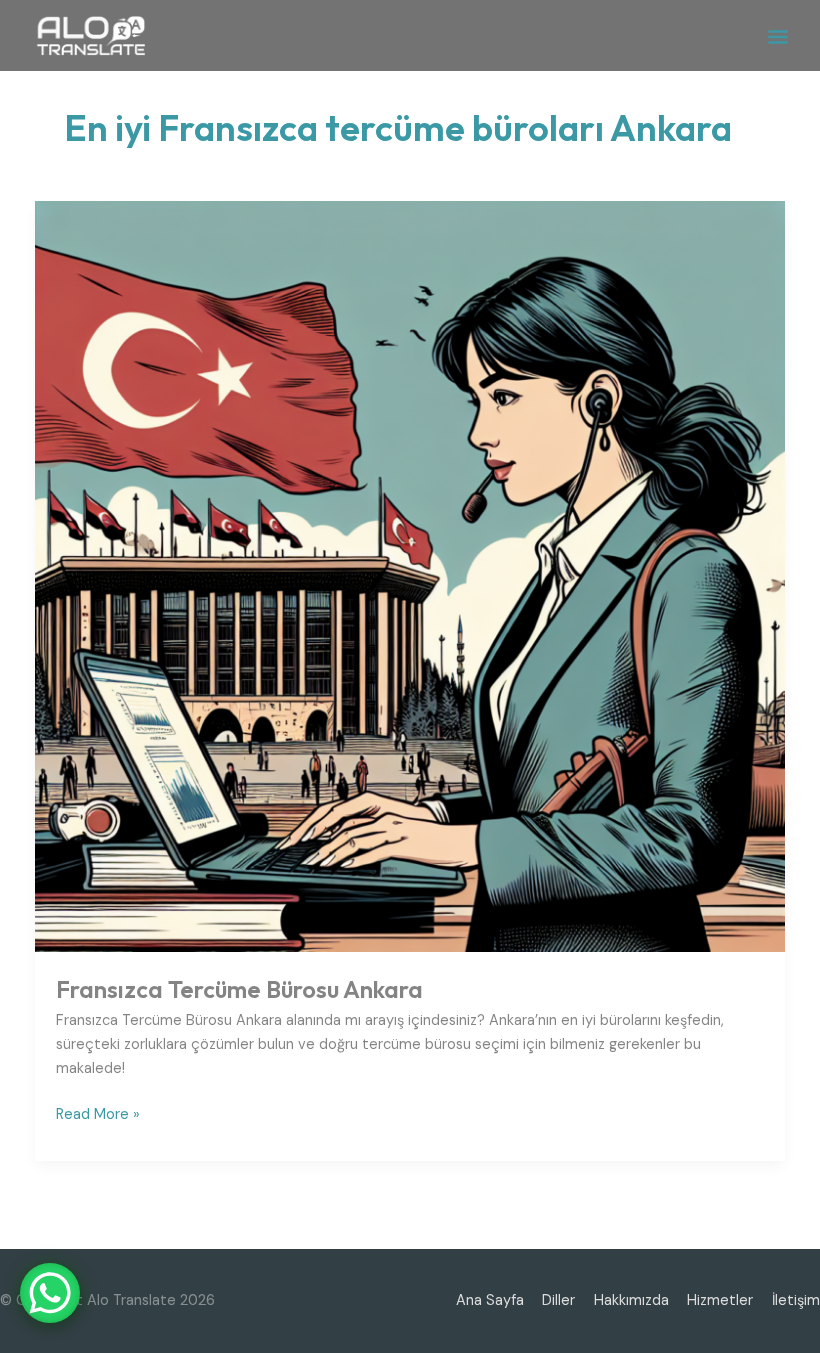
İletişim (796, 1300)
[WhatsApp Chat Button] (50, 1293)
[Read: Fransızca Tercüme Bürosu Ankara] (410, 575)
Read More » (98, 1113)
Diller (558, 1300)
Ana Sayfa (490, 1300)
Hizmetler (720, 1300)
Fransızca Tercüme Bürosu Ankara (239, 989)
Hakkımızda (631, 1300)
